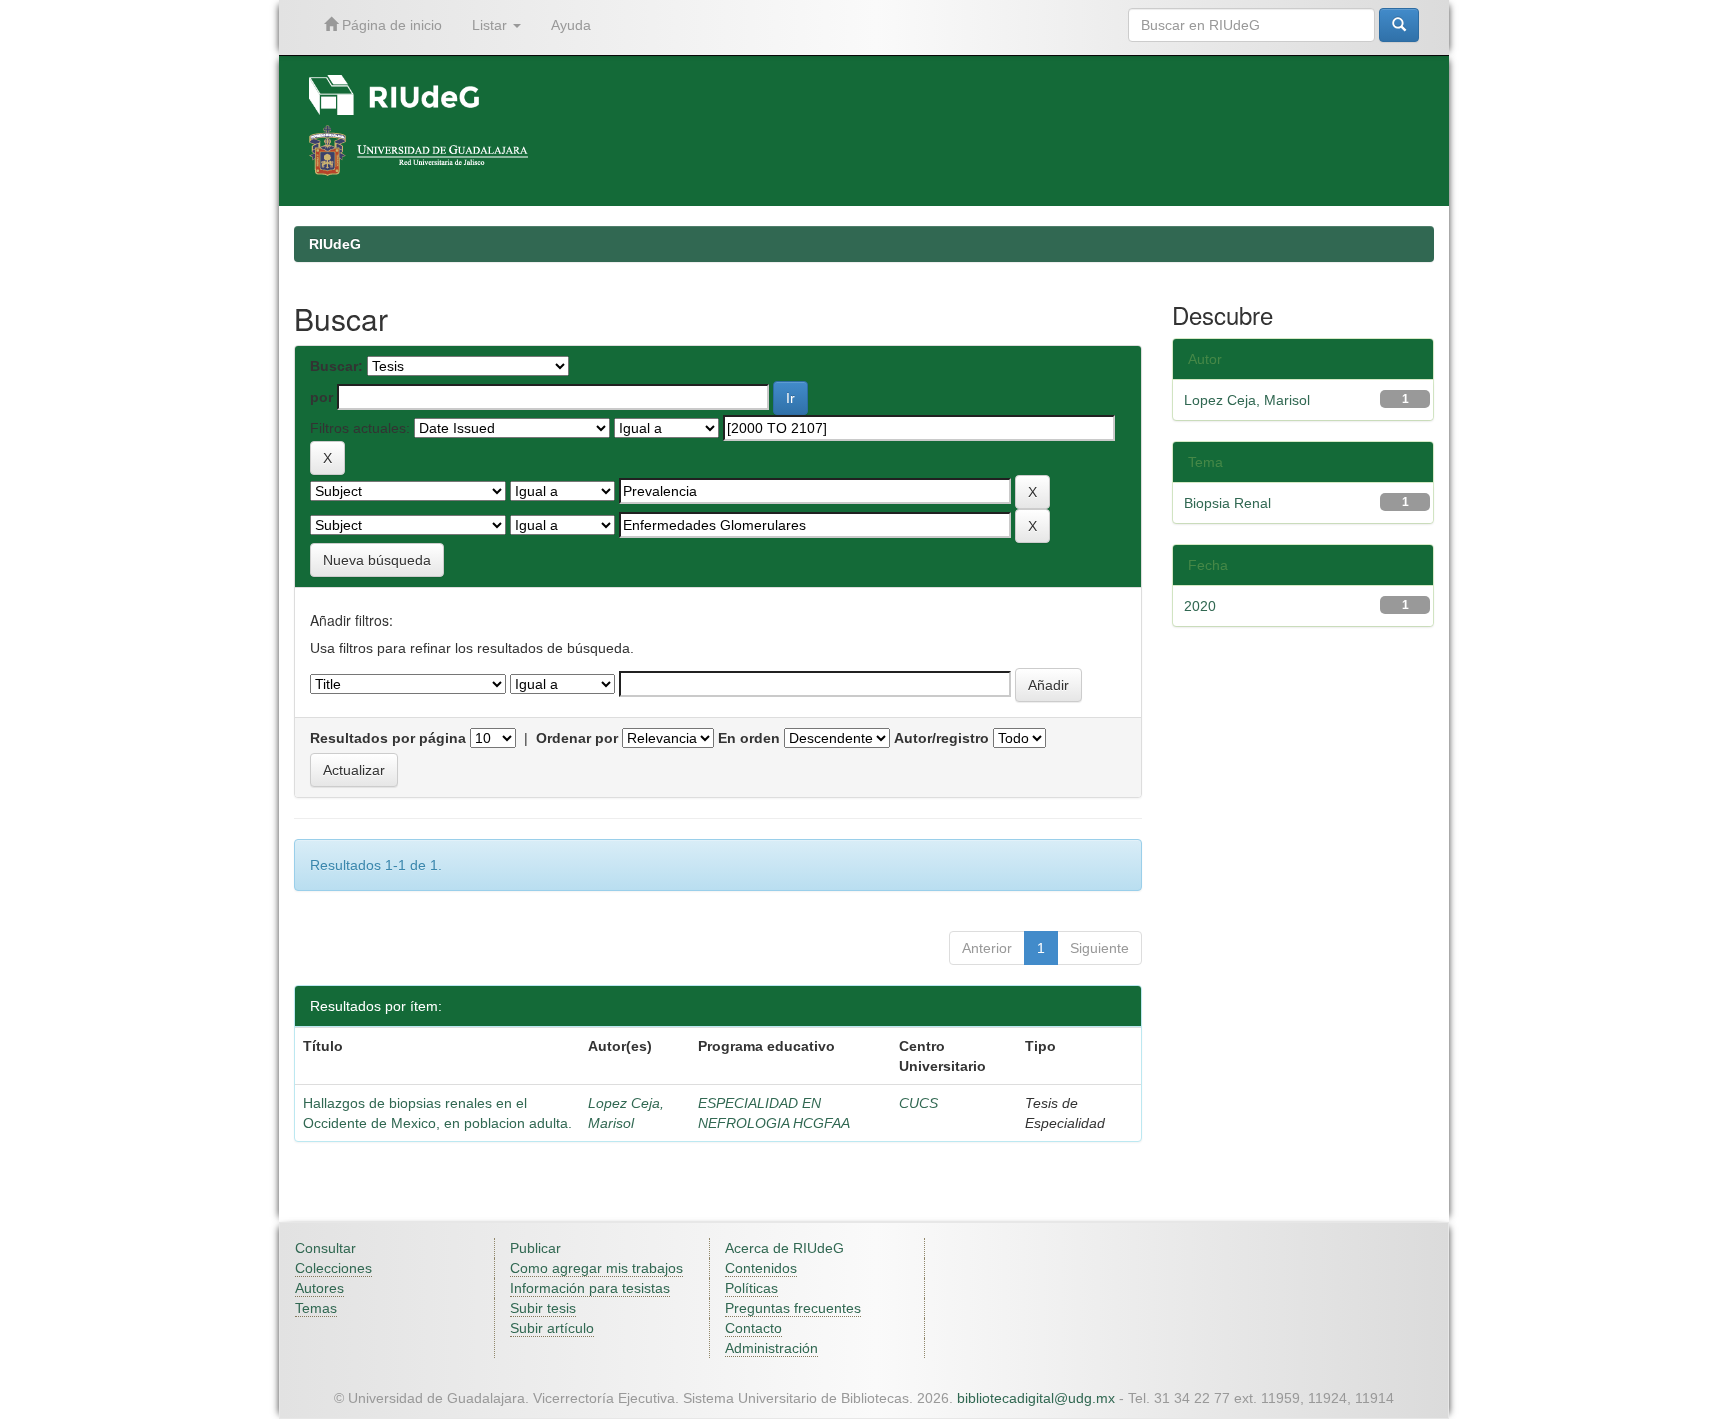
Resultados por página (388, 738)
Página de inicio (390, 25)
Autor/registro (941, 738)
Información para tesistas (590, 1288)
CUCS (918, 1103)
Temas (316, 1308)
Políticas (751, 1288)
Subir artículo (552, 1328)
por (321, 397)
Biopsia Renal (1227, 503)
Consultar (325, 1248)
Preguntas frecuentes (793, 1308)
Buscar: (336, 366)
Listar (491, 25)
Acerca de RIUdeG (784, 1248)
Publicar (535, 1248)
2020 (1200, 606)
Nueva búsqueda (377, 560)
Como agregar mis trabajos (596, 1268)
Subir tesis (543, 1308)
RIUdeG (335, 244)
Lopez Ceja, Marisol (1247, 400)
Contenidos (761, 1268)
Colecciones (333, 1268)
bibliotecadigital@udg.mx (1036, 1398)
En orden (749, 738)
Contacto (753, 1328)
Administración (771, 1348)
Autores (319, 1288)
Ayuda (571, 25)
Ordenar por (577, 738)
